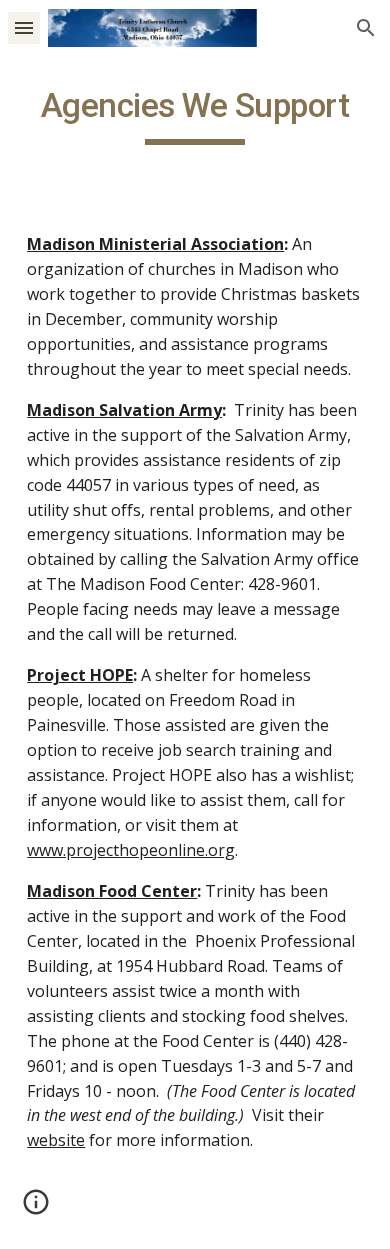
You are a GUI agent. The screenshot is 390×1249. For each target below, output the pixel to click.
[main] (195, 115)
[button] (24, 27)
